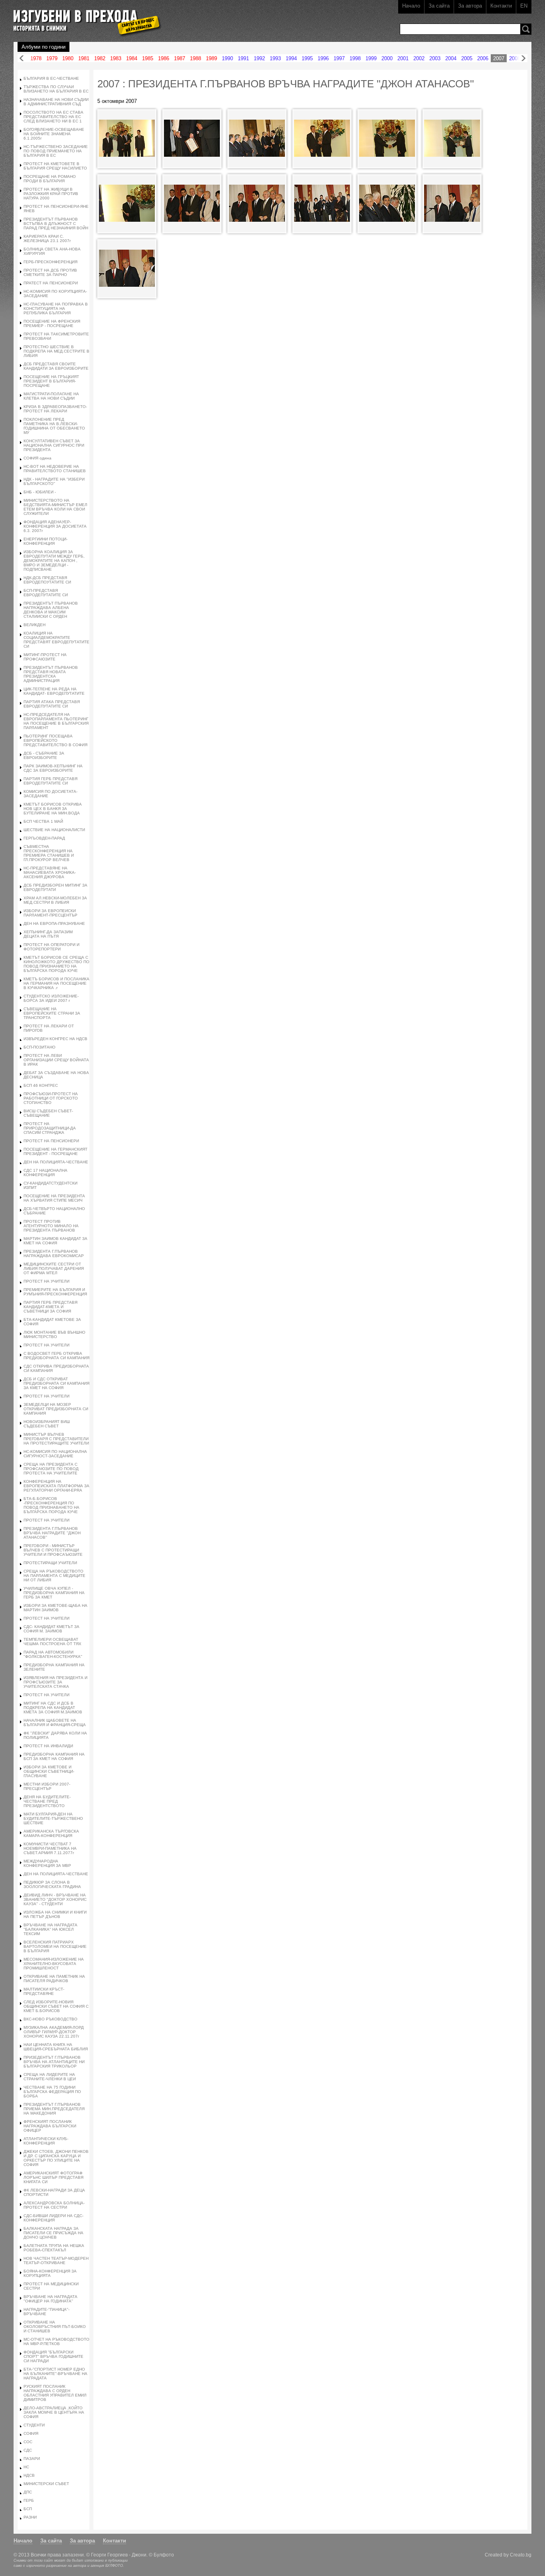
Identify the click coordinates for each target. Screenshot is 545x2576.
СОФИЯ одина (38, 458)
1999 (371, 58)
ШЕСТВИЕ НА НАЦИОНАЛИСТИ (54, 830)
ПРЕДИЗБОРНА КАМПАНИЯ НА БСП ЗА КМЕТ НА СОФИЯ (54, 1756)
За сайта (439, 6)
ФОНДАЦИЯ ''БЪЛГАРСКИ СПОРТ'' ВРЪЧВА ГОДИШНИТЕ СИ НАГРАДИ (53, 2356)
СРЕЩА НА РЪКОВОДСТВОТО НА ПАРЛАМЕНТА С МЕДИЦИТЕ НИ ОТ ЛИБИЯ (54, 1576)
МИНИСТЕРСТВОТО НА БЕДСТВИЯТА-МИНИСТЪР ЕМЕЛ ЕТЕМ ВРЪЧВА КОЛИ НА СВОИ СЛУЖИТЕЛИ (55, 507)
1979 (52, 58)
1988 (195, 58)
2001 (403, 58)
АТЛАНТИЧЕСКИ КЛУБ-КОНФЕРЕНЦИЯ (46, 2141)
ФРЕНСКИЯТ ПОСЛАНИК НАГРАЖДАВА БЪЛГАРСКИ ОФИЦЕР (50, 2126)
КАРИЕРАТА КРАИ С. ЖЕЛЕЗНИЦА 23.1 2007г (47, 238)
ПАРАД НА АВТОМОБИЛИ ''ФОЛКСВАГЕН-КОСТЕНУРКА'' (53, 1654)
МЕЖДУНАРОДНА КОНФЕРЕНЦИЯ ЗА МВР (47, 1863)
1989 (211, 58)
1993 (275, 58)
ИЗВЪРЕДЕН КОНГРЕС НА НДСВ (55, 1039)
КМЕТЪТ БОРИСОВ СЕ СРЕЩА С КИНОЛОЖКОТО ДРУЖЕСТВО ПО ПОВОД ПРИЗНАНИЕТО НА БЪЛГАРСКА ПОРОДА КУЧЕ (56, 964)
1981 (84, 58)
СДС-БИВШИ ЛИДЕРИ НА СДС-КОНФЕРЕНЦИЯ (53, 2218)
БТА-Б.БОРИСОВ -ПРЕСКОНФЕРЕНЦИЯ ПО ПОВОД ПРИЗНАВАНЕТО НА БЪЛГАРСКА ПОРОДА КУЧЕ (51, 1505)
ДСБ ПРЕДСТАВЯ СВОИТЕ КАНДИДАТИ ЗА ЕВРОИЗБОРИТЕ (56, 366)
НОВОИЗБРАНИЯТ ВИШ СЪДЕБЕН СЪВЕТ (47, 1424)
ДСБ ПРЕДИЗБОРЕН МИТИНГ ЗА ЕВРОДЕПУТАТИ (55, 887)
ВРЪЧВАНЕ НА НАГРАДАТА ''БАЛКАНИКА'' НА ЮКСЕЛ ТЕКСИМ (50, 1929)
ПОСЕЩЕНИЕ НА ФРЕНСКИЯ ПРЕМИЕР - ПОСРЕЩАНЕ (52, 323)
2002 (419, 58)
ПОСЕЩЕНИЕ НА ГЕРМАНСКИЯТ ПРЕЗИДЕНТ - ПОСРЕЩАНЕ (55, 1151)
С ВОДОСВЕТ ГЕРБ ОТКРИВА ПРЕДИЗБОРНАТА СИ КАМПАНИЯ (56, 1356)
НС (26, 2467)
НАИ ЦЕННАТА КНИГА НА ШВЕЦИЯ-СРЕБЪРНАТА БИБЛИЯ (56, 2047)
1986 (164, 58)
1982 (100, 58)
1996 (323, 58)
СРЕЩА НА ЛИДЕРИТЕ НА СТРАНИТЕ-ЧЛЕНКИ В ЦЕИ (50, 2077)
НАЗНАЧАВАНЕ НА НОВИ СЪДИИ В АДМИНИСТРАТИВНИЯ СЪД (56, 102)
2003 (435, 58)
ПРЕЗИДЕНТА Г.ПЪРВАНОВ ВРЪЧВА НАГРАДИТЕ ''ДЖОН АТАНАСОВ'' (52, 1533)
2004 (451, 58)
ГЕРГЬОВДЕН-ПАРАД (44, 838)
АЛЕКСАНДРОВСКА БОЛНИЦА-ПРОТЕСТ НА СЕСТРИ (54, 2205)
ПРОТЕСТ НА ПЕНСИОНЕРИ (51, 1141)
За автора (470, 6)
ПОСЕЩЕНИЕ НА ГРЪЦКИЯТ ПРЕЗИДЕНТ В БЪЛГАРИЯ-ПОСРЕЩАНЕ (51, 381)
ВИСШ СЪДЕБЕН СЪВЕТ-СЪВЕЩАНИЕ (48, 1113)
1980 (68, 58)
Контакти (501, 6)
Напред (523, 58)
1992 (259, 58)
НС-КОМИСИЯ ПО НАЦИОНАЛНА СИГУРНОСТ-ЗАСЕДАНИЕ (55, 1454)
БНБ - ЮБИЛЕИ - (40, 492)
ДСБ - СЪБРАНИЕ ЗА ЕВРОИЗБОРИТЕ (44, 755)
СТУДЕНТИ (34, 2425)
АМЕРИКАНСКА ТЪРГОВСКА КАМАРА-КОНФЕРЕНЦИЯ (51, 1833)
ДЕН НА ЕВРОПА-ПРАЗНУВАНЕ (54, 923)
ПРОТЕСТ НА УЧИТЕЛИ (46, 1281)
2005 (467, 58)
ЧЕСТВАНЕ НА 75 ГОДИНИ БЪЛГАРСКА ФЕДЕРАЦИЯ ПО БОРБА (52, 2092)
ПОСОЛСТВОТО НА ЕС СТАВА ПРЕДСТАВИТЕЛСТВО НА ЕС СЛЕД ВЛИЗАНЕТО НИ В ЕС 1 (53, 117)
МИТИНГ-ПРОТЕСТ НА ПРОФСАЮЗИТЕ (45, 657)
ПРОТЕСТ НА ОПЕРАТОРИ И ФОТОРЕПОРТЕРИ (51, 947)
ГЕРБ (29, 2500)
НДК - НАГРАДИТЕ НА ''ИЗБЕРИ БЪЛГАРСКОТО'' (54, 481)
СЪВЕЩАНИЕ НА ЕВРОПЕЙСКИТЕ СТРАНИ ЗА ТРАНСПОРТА (52, 1013)
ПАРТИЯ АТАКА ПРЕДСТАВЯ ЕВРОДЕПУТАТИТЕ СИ (52, 704)
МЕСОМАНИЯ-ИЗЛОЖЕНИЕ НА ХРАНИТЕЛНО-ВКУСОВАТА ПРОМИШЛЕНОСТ (54, 1964)
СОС (28, 2442)
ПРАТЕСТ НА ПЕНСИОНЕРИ (51, 283)
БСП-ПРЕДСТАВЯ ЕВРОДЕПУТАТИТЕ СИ (46, 593)
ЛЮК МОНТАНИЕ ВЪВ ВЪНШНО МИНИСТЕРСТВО (54, 1334)
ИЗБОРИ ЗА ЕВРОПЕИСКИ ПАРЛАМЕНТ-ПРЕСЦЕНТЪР (50, 913)
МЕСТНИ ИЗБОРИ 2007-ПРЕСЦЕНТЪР (47, 1786)
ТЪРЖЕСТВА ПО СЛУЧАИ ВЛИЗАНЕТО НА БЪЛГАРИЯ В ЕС (56, 89)
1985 (148, 58)
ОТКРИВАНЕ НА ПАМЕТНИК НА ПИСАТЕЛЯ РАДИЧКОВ (54, 1979)
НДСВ (29, 2475)
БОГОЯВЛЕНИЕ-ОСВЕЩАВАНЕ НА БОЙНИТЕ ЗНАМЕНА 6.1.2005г (54, 134)
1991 (243, 58)
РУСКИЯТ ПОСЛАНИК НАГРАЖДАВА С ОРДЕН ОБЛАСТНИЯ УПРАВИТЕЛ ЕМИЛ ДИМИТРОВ (55, 2393)
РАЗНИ (30, 2517)
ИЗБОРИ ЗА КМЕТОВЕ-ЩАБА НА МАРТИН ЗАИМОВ (55, 1608)
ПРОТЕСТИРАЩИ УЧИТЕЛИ (50, 1563)
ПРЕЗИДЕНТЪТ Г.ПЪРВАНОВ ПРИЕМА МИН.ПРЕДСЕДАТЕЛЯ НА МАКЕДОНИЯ (54, 2109)
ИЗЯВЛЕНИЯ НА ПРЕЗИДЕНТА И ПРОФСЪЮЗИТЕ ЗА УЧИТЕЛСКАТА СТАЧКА (55, 1682)
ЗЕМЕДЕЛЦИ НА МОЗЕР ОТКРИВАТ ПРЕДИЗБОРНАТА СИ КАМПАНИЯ (56, 1409)
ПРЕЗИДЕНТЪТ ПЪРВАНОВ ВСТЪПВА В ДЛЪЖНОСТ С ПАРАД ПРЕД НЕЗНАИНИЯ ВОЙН (56, 224)
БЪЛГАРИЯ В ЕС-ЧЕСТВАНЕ (51, 78)
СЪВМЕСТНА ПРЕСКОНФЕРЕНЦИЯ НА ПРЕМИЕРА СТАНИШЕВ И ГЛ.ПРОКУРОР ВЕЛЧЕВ (49, 853)
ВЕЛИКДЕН (35, 625)
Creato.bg (521, 2555)
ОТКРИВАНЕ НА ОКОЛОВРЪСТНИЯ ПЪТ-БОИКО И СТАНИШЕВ (55, 2327)
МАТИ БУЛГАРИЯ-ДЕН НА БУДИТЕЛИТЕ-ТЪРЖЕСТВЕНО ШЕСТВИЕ (53, 1818)
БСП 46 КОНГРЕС (41, 1085)
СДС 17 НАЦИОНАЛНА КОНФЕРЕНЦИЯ (45, 1173)
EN (524, 6)
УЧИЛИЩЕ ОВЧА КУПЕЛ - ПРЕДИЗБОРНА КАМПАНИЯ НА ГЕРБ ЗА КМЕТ (54, 1593)
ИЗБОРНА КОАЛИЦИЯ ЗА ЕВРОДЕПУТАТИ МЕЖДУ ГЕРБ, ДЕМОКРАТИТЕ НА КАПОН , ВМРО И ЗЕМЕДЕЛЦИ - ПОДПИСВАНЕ (54, 561)
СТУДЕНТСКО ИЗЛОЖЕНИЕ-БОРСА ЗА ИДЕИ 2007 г (51, 998)
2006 (483, 58)
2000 (387, 58)
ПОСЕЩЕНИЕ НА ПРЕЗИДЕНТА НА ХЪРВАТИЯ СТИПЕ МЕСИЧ (54, 1198)
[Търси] (526, 29)
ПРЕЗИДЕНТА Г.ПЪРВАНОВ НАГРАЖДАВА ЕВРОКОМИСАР (54, 1254)
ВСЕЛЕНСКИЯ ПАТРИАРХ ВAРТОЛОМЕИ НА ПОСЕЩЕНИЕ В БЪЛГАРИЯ (55, 1946)
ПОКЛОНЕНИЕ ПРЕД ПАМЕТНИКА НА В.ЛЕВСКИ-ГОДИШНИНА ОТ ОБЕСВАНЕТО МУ (54, 426)
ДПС (28, 2492)
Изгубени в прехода (84, 17)
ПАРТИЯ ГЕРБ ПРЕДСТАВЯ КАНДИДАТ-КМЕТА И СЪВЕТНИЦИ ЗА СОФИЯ (50, 1307)
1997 (339, 58)
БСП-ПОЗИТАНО (39, 1047)
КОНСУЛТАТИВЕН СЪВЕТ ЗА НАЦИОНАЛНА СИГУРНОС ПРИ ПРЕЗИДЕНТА (54, 445)
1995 (307, 58)
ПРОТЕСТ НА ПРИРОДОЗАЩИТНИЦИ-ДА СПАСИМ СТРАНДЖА (50, 1128)
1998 (355, 58)
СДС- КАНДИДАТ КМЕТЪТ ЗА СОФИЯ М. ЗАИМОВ (51, 1629)
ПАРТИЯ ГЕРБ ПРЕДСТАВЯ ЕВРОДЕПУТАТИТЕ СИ (50, 781)
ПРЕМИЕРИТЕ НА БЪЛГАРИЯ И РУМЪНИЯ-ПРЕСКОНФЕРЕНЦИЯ (55, 1292)
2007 (499, 58)
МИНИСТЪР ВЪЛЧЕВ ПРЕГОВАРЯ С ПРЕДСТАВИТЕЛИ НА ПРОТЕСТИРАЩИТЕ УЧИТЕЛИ (56, 1439)
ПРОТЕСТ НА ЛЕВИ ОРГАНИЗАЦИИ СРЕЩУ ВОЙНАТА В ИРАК (56, 1060)
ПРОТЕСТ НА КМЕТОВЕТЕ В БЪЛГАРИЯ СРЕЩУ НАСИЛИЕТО (55, 166)
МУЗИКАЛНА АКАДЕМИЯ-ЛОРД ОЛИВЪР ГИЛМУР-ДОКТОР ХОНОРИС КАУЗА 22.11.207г (54, 2032)
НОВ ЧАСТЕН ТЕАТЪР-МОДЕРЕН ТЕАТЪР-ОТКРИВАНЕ (56, 2261)
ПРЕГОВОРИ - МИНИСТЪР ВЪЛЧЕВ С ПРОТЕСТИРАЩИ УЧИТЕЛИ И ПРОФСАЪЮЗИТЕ (53, 1550)
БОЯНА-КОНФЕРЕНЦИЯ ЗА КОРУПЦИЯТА (50, 2273)
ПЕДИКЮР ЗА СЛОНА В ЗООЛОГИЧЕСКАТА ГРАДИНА (52, 1884)
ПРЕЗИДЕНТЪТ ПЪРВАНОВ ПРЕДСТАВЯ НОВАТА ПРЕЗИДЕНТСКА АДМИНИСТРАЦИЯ (51, 674)
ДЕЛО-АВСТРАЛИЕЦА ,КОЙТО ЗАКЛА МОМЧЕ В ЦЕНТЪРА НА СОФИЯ (54, 2412)
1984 (132, 58)
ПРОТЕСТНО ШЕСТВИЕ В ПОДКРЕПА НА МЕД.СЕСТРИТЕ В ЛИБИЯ (56, 351)
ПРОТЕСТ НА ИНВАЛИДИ (48, 1746)
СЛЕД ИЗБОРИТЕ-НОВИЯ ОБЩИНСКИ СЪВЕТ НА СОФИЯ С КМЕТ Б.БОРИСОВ (56, 2006)
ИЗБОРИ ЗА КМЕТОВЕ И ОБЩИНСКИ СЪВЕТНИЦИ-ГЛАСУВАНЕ (49, 1771)
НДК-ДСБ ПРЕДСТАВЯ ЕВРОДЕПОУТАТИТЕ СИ (47, 580)
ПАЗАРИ (32, 2459)
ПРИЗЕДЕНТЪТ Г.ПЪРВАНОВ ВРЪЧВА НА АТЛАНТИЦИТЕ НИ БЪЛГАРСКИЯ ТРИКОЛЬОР (54, 2062)
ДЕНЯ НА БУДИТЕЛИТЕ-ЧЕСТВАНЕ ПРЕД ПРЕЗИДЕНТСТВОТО (47, 1801)
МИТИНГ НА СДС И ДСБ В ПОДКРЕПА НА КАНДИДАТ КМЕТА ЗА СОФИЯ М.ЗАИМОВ (53, 1708)
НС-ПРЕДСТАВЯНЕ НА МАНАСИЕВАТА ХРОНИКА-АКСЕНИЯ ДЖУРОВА (50, 872)
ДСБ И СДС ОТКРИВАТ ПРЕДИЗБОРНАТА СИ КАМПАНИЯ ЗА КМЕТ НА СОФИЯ (56, 1383)
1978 (36, 58)
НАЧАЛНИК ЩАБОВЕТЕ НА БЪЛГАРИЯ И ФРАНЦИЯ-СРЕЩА (55, 1723)
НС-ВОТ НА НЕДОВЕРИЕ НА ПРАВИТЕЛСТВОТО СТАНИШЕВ (55, 469)
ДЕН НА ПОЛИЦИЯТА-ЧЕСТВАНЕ (56, 1162)
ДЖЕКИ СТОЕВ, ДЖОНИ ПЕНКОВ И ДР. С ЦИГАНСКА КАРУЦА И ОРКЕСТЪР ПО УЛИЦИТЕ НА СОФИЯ (56, 2158)
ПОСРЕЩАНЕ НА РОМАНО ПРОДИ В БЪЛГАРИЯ (50, 179)
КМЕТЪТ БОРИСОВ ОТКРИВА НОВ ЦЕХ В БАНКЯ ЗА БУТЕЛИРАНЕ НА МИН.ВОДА (53, 809)
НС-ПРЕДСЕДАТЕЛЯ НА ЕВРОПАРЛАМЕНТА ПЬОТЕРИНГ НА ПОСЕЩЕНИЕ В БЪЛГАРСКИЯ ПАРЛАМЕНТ (56, 721)
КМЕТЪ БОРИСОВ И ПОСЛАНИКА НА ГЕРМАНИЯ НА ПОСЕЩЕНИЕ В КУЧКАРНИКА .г (56, 983)
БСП (28, 2509)
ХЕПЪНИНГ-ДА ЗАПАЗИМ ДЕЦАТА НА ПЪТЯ (48, 934)
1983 (116, 58)
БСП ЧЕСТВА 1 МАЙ (43, 821)
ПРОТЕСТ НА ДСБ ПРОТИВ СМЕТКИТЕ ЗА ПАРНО (50, 272)
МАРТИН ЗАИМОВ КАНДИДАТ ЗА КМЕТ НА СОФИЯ (55, 1241)
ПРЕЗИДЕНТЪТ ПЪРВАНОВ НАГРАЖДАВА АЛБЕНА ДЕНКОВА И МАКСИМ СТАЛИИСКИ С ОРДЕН (51, 610)
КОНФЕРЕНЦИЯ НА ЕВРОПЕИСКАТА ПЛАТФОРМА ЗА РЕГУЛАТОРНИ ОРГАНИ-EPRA (56, 1486)
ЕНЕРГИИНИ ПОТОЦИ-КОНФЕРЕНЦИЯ (45, 541)
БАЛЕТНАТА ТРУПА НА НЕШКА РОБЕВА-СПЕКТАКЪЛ (54, 2248)
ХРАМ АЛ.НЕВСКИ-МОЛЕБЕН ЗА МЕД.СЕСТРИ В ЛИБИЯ (55, 900)
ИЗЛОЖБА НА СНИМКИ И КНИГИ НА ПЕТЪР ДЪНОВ (55, 1914)
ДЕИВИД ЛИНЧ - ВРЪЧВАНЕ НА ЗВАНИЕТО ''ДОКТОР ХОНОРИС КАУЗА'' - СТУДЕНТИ (55, 1899)
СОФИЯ (31, 2433)
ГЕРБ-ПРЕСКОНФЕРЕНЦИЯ (50, 262)
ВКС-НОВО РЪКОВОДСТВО (50, 2019)
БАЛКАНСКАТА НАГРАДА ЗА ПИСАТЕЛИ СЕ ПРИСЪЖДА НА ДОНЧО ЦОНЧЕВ (53, 2233)
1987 (180, 58)
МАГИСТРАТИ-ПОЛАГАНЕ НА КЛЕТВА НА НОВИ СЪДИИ (51, 396)
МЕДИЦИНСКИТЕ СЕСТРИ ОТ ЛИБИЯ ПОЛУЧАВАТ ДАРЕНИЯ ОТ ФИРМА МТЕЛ (54, 1268)
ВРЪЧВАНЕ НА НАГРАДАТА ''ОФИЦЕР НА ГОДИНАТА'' (50, 2299)
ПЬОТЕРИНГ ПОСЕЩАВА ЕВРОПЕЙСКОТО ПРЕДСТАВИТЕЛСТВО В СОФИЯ (55, 740)
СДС (28, 2450)
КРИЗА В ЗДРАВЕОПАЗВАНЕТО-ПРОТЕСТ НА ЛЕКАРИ (55, 409)
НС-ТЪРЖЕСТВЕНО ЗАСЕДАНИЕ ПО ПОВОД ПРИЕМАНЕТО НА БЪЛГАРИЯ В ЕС (56, 151)
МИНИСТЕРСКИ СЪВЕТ (46, 2484)
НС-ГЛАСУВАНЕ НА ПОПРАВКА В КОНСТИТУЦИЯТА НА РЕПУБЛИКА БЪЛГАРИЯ (56, 308)
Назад (22, 58)
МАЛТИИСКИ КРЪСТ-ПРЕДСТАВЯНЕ (44, 1991)
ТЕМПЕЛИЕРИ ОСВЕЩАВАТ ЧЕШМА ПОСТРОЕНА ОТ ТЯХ (52, 1642)
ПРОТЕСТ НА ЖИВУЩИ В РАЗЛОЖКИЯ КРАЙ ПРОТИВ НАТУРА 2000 (51, 194)
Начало (411, 6)
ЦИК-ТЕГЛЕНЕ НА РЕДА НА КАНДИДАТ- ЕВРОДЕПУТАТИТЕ (54, 691)
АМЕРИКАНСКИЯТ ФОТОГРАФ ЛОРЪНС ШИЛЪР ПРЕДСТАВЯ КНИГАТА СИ (53, 2177)
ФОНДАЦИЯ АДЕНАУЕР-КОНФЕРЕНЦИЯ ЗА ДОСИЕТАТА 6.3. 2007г (55, 526)
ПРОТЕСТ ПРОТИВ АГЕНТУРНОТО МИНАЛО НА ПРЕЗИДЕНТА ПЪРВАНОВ (51, 1226)
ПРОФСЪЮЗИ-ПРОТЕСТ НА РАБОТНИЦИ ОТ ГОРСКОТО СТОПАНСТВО (51, 1098)
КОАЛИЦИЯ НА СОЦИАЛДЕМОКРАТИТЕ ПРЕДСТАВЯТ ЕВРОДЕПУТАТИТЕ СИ (56, 640)
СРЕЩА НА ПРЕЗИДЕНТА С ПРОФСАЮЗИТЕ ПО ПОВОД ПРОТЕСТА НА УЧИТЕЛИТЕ (51, 1469)
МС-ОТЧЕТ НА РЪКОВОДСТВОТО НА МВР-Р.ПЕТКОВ (56, 2341)
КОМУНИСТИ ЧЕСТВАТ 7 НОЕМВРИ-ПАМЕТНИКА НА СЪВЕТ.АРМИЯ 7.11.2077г (50, 1848)
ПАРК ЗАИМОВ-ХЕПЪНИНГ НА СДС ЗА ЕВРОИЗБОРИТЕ (53, 768)
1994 (291, 58)
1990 (227, 58)
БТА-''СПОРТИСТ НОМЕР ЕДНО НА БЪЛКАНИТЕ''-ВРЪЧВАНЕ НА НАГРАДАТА (55, 2374)
